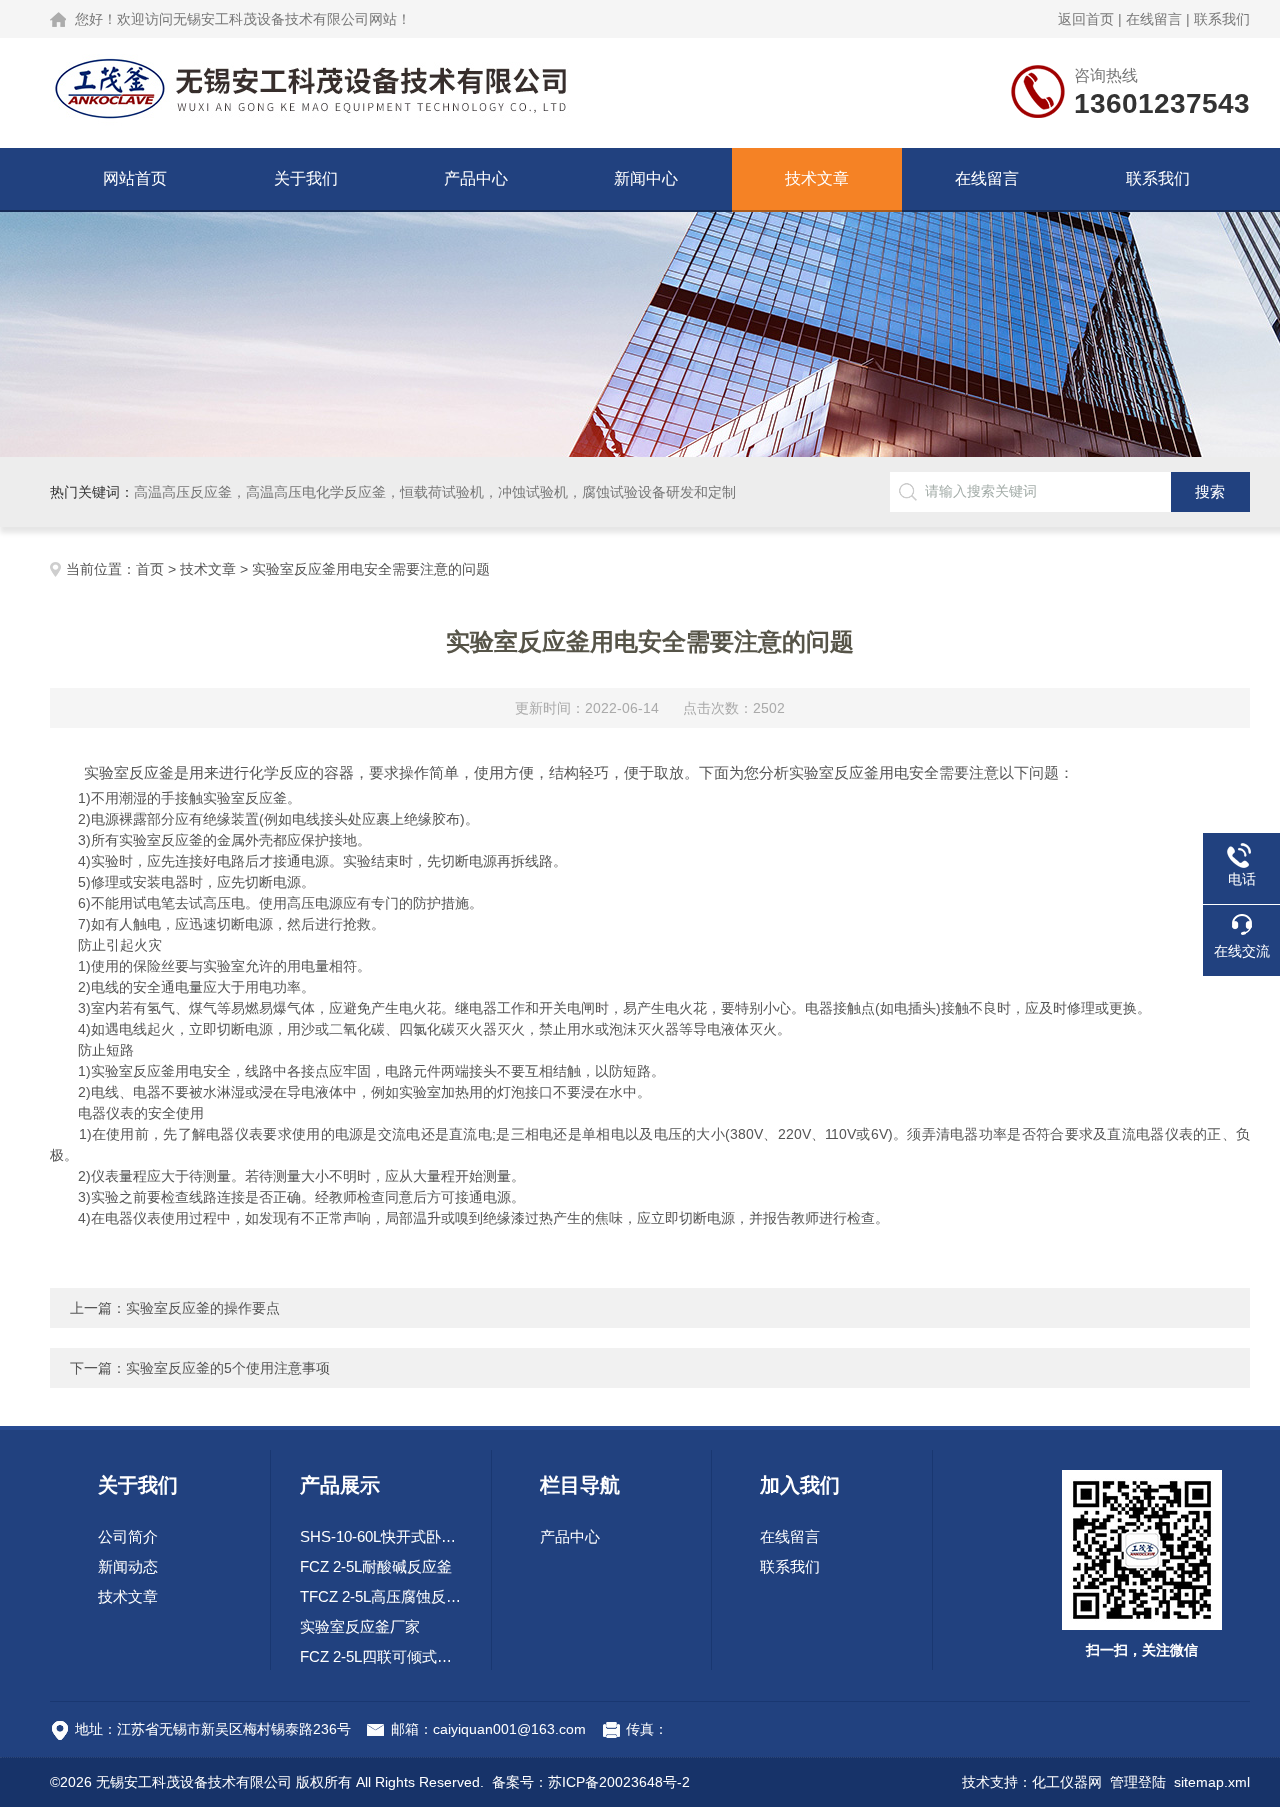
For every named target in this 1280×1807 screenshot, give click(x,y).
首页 (150, 569)
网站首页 (135, 178)
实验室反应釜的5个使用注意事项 (228, 1368)
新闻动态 (128, 1566)
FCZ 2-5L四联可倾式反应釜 (381, 1656)
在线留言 (1154, 19)
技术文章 (817, 178)
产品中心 (476, 178)
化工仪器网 (1067, 1782)
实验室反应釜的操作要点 (203, 1308)
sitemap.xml (1212, 1782)
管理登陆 (1138, 1782)
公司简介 (128, 1536)
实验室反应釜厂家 (360, 1626)
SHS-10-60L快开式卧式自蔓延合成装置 (381, 1536)
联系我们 (1222, 19)
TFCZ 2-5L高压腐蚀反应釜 (381, 1596)
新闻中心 (646, 178)
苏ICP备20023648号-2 (619, 1782)
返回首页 (1086, 19)
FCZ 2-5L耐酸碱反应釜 (376, 1566)
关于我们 (306, 178)
